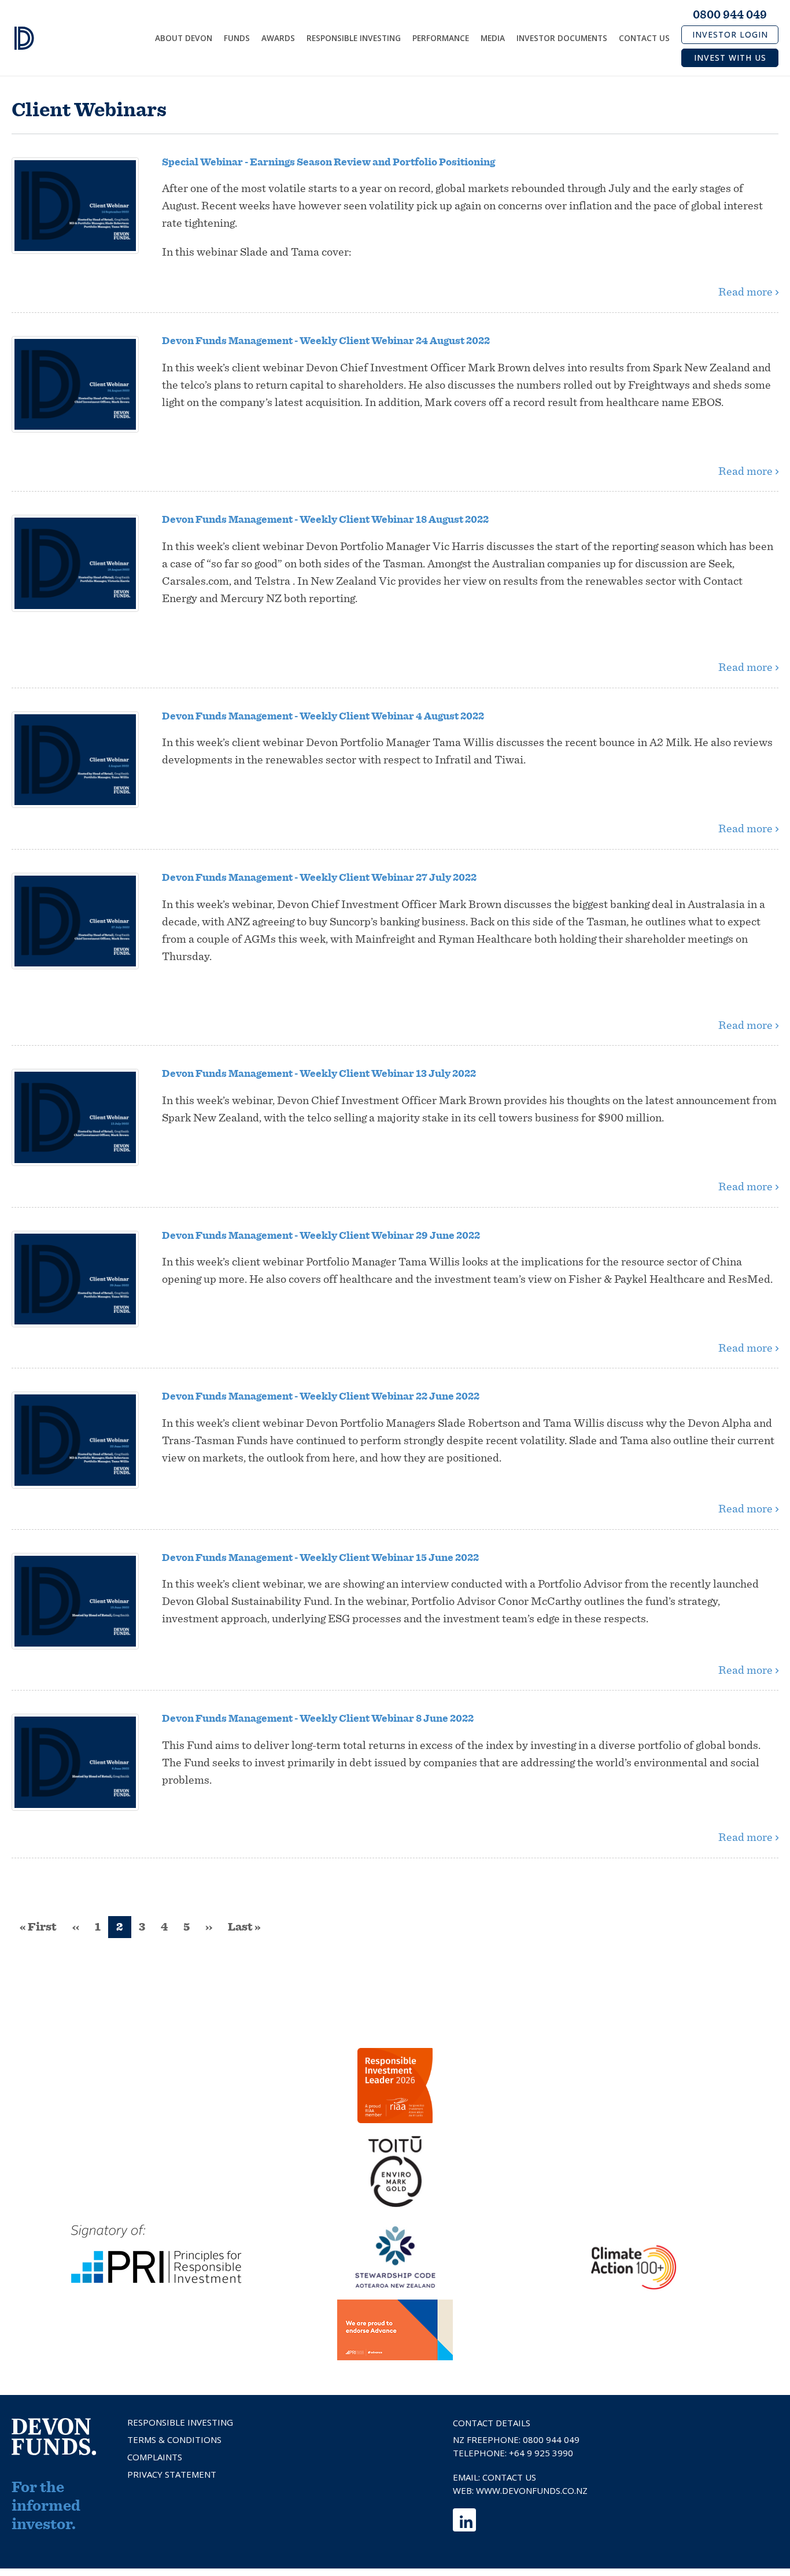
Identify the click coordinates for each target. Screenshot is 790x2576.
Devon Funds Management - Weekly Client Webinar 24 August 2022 (326, 341)
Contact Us (644, 38)
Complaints (155, 2457)
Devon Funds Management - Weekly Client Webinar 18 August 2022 (325, 520)
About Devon (184, 38)
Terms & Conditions (174, 2440)
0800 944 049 (730, 15)
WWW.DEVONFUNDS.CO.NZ (532, 2490)
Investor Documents (562, 38)
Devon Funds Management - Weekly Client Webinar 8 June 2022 (318, 1719)
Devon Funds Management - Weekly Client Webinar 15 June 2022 (320, 1558)
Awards (278, 38)
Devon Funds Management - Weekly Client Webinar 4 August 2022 (323, 717)
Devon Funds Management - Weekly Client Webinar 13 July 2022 (319, 1074)
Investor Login (730, 34)
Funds (237, 38)
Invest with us (730, 58)
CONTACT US (509, 2477)
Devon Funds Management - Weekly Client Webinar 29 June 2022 (321, 1236)
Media (493, 38)
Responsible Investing (354, 38)
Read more (745, 292)
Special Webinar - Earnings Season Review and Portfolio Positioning (328, 163)
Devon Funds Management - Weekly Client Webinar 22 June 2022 (321, 1397)
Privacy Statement (172, 2474)
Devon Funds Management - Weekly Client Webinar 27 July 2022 (319, 878)
